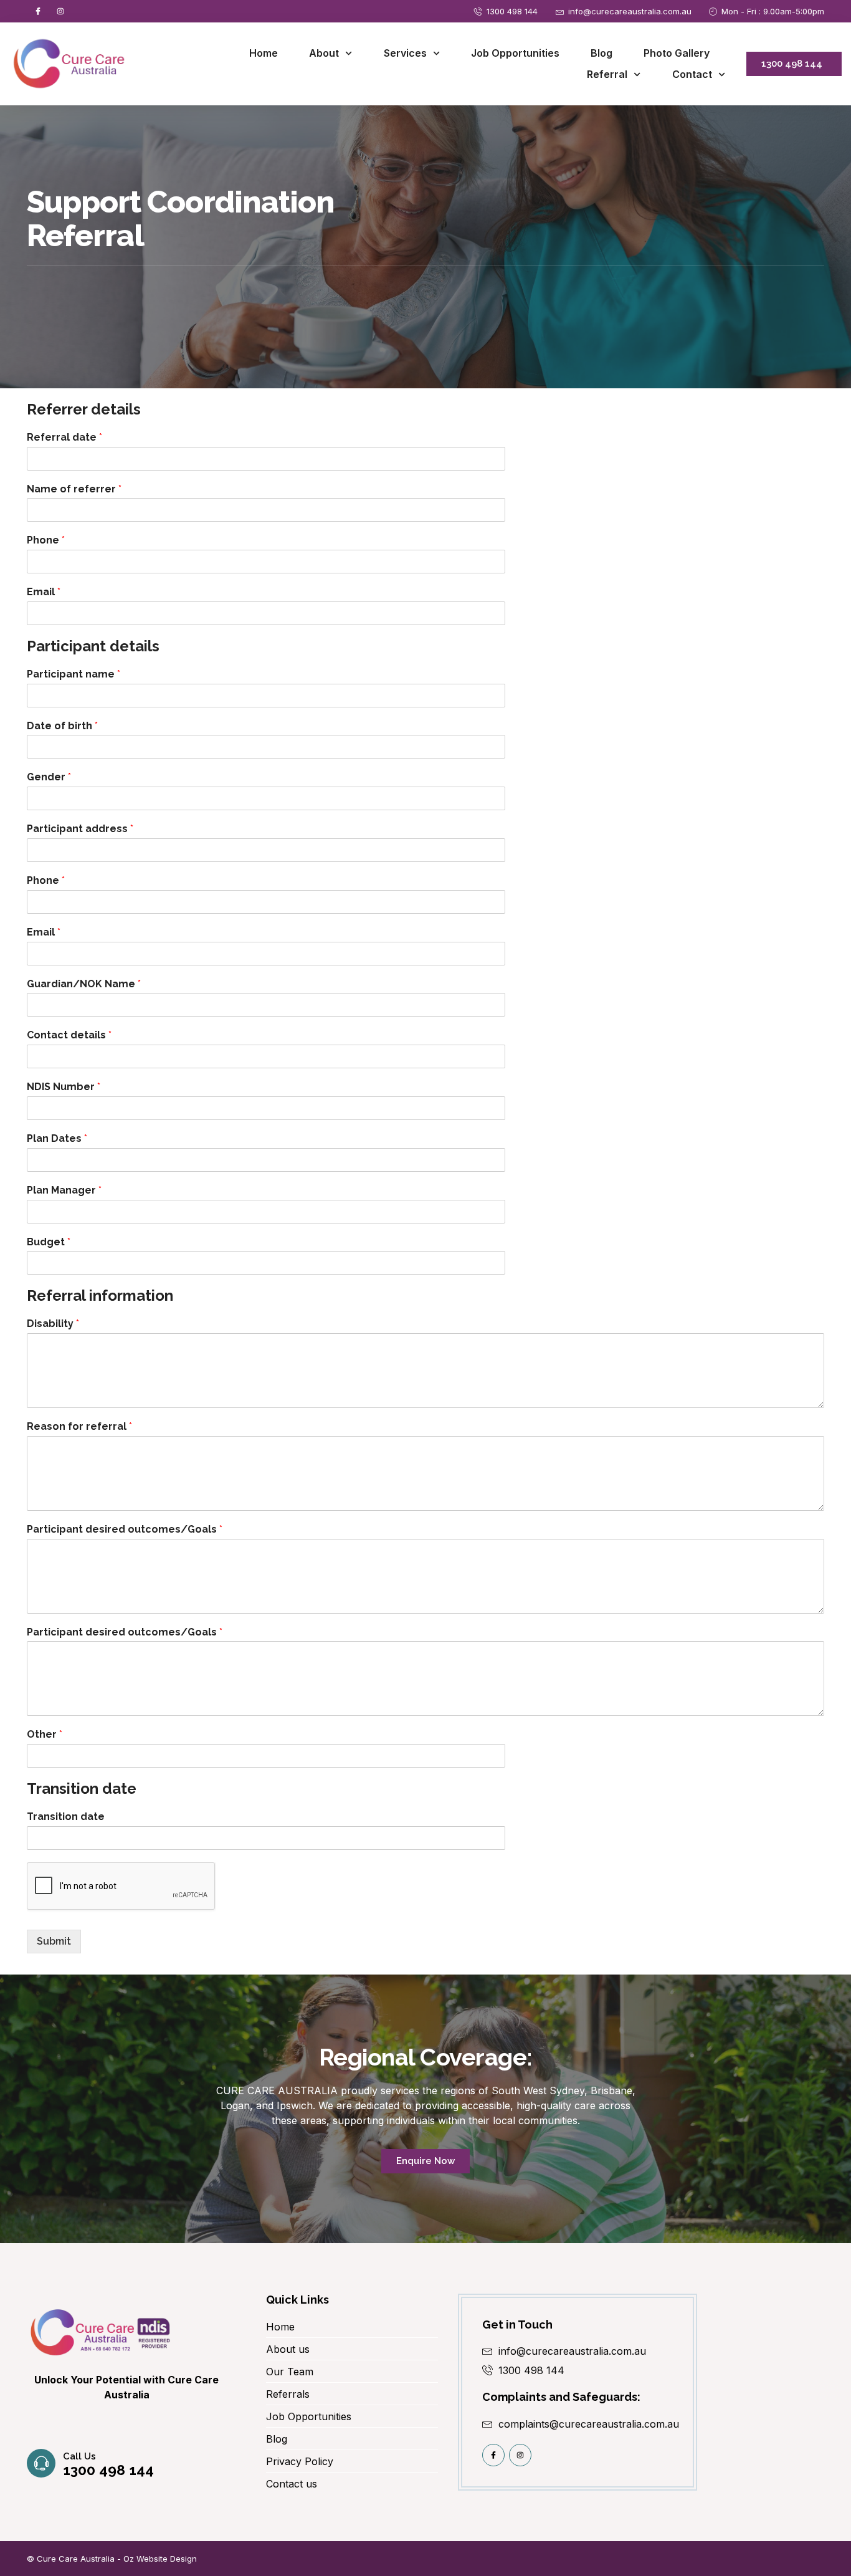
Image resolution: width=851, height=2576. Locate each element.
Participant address (80, 829)
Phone (46, 540)
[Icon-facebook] (38, 11)
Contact (692, 74)
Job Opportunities (515, 53)
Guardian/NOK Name (84, 984)
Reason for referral (79, 1426)
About (324, 53)
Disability (53, 1324)
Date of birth (62, 726)
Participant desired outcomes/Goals (125, 1529)
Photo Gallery (677, 53)
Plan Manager (64, 1190)
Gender (49, 777)
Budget (49, 1242)
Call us (79, 2456)
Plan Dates (57, 1138)
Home (264, 53)
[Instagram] (60, 11)
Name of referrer (74, 489)
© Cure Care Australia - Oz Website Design (112, 2559)
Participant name (74, 674)
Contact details (69, 1035)
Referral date (64, 437)
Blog (601, 53)
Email (44, 592)
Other (45, 1734)
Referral (607, 74)
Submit (54, 1941)
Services (405, 53)
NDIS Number (64, 1087)
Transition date (66, 1817)
